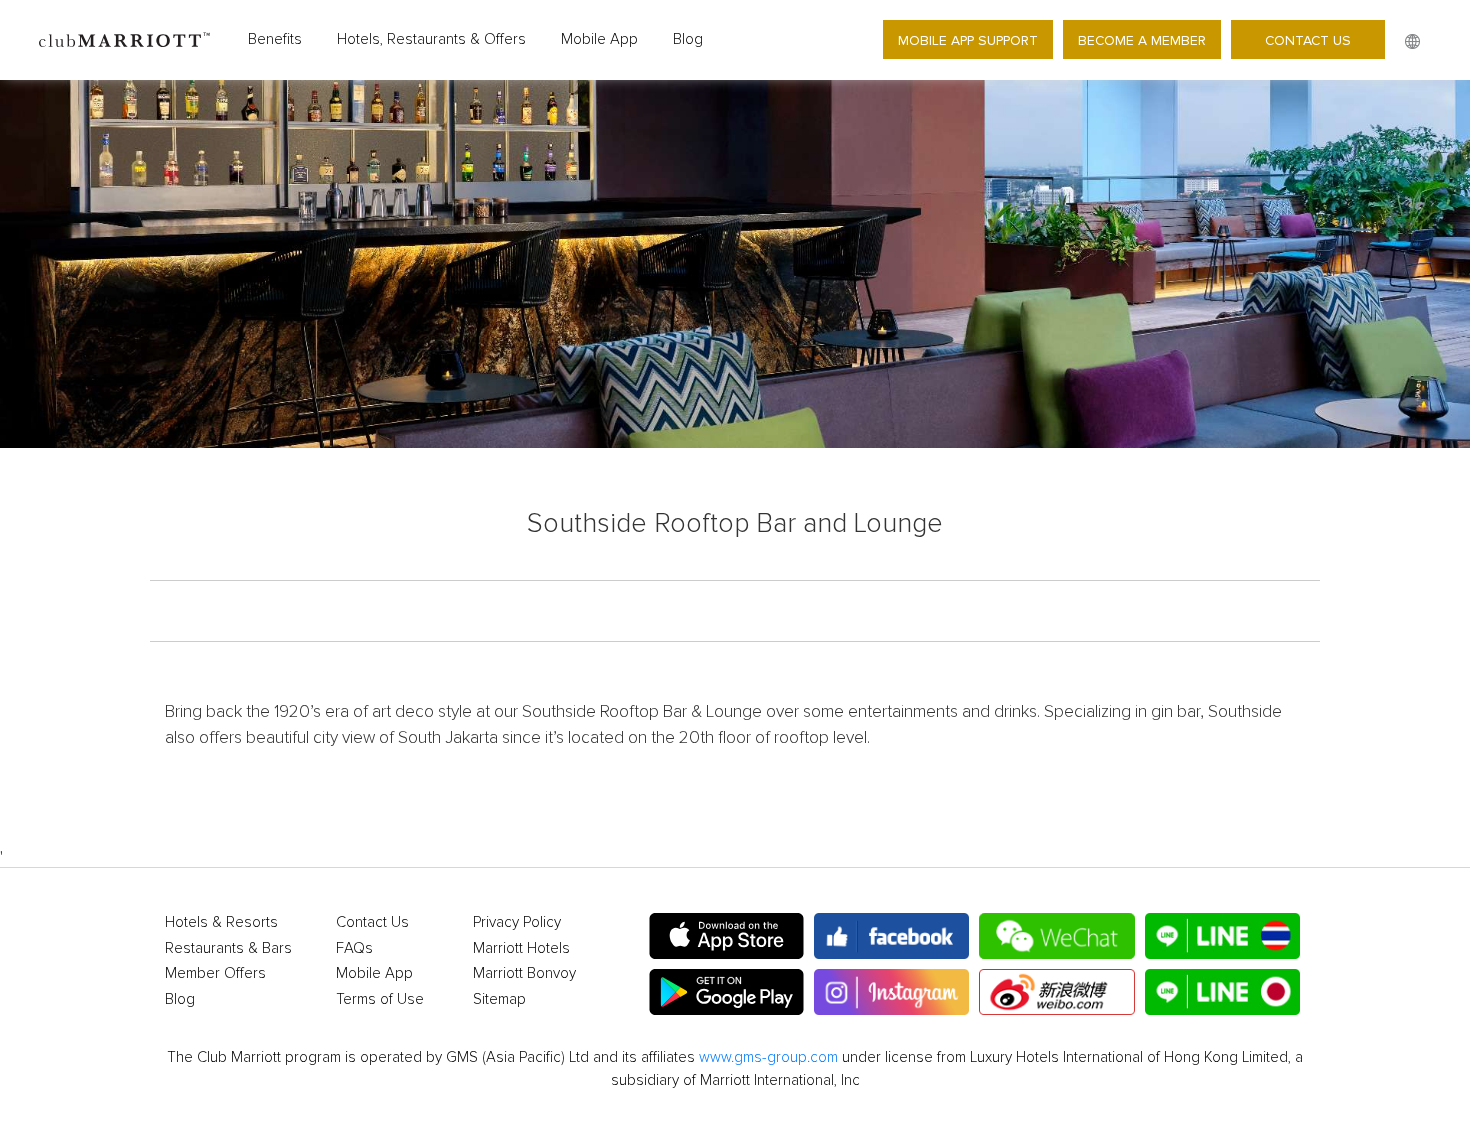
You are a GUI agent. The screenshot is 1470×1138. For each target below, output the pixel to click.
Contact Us (1308, 39)
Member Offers (215, 973)
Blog (688, 39)
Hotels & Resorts (221, 922)
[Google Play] (726, 992)
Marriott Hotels (521, 948)
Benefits (275, 39)
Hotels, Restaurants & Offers (431, 39)
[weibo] (1056, 992)
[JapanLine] (1222, 992)
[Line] (1222, 936)
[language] (1412, 42)
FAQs (354, 948)
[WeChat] (1056, 936)
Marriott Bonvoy (524, 973)
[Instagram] (891, 992)
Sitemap (499, 999)
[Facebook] (891, 936)
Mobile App (599, 39)
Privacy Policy (517, 922)
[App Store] (726, 936)
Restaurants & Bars (228, 948)
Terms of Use (380, 999)
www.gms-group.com (768, 1057)
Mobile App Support (968, 39)
